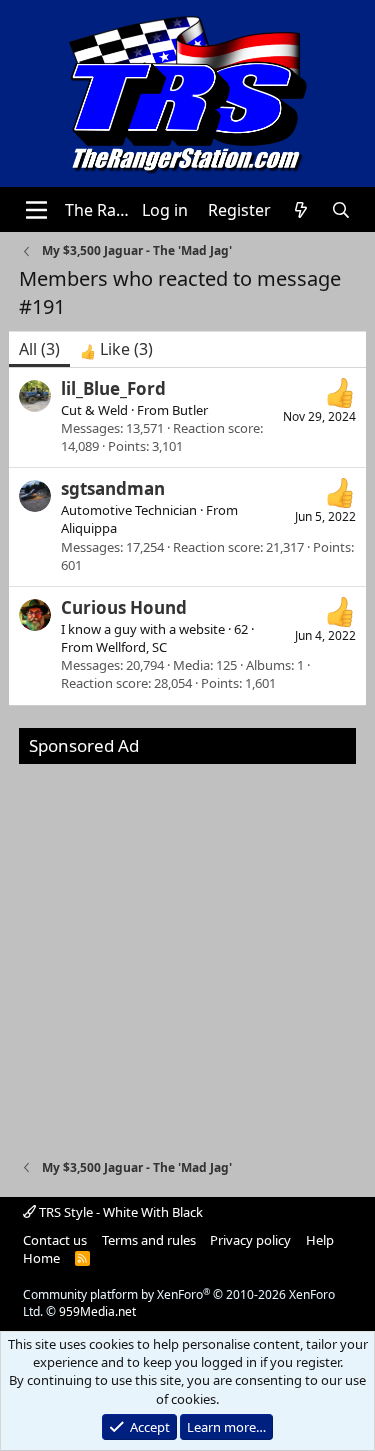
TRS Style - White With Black (119, 1212)
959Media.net (97, 1311)
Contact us (55, 1240)
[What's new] (301, 210)
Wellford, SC (131, 647)
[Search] (341, 210)
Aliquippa (89, 528)
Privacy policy (250, 1240)
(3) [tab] (39, 349)
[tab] (116, 349)
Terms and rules (149, 1240)
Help (320, 1240)
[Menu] (36, 210)
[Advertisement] (187, 951)
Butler (190, 410)
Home (41, 1258)
